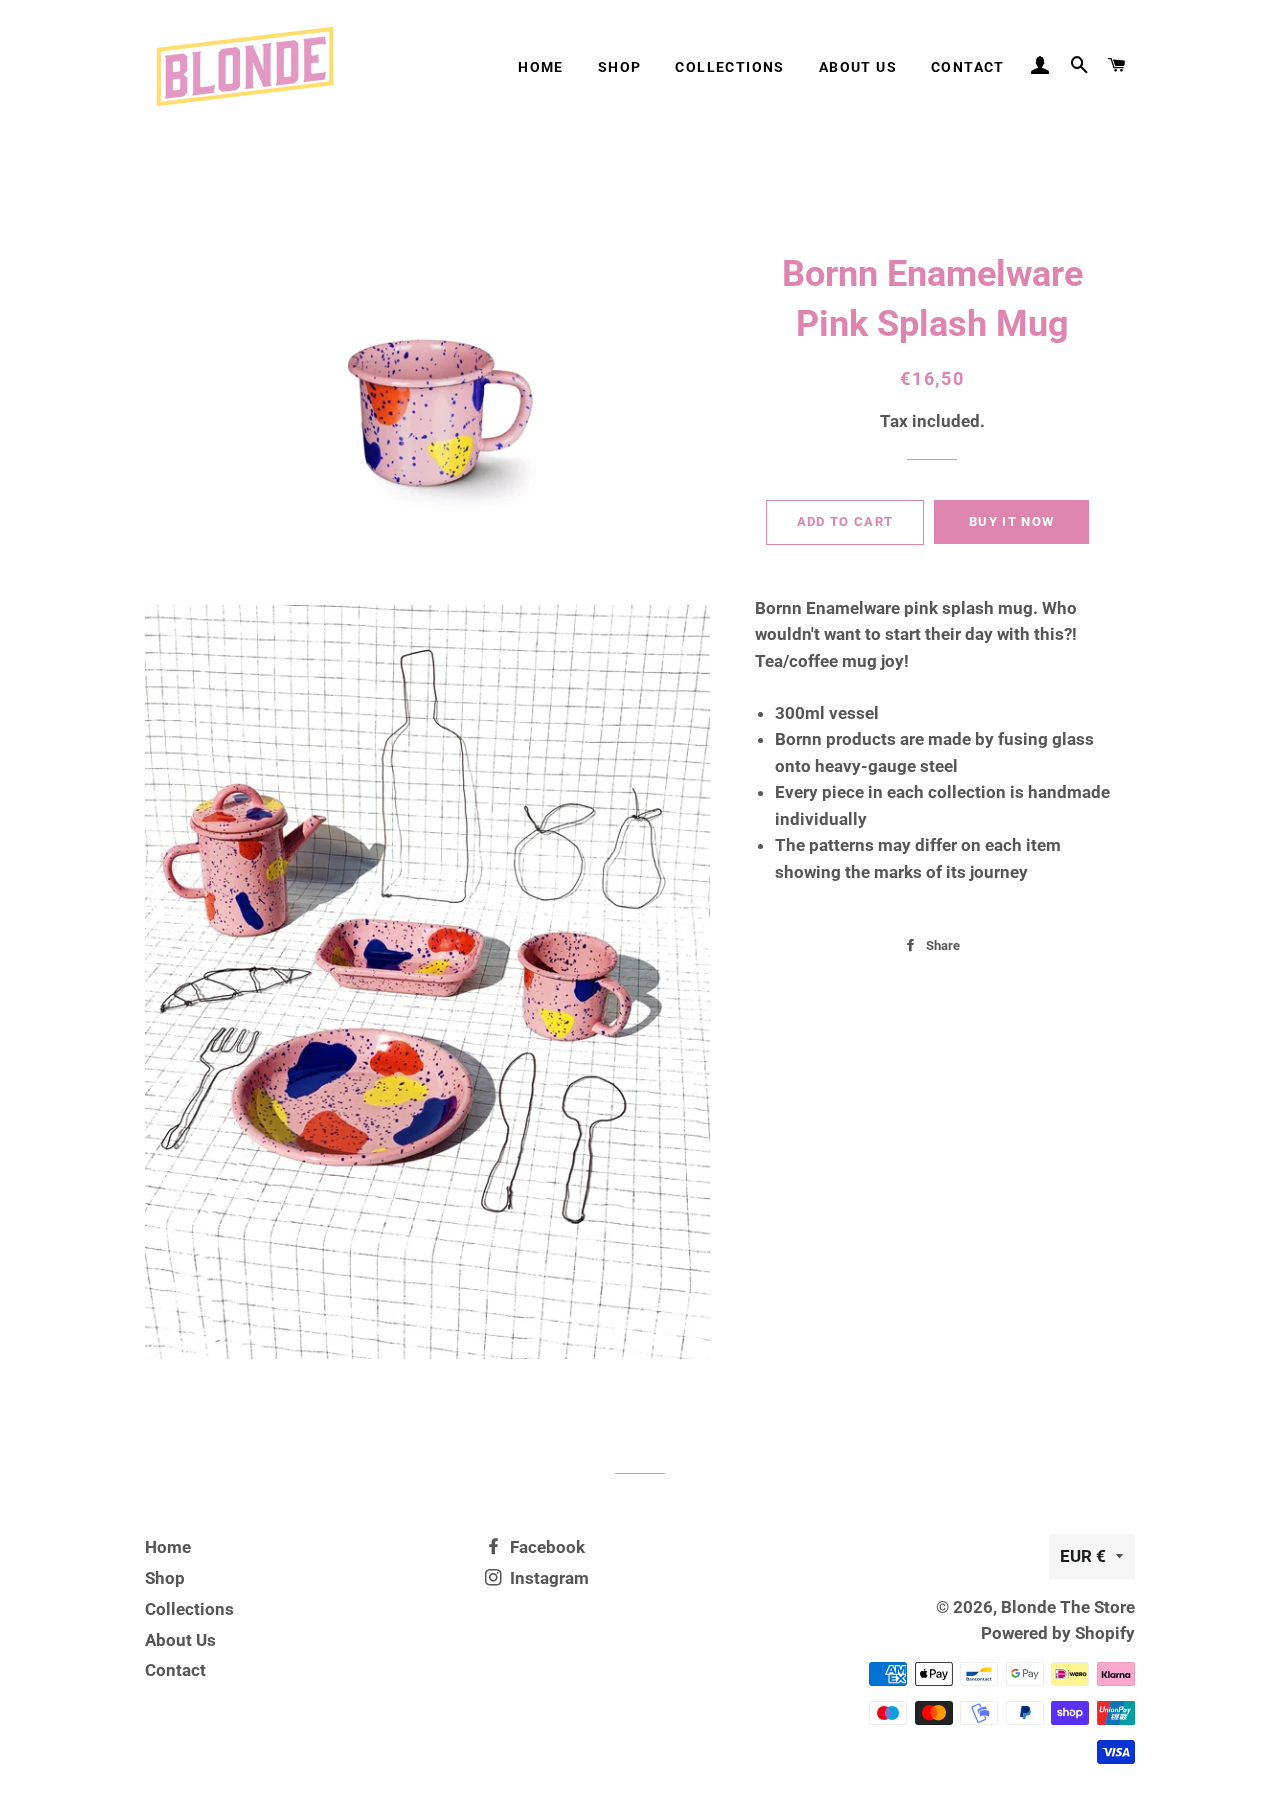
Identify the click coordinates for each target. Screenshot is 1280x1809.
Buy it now (1011, 521)
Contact (968, 67)
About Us (858, 67)
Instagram (547, 1578)
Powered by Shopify (1058, 1633)
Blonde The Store (1068, 1607)
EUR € (1083, 1556)
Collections (729, 67)
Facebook (545, 1547)
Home (541, 67)
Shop (620, 67)
